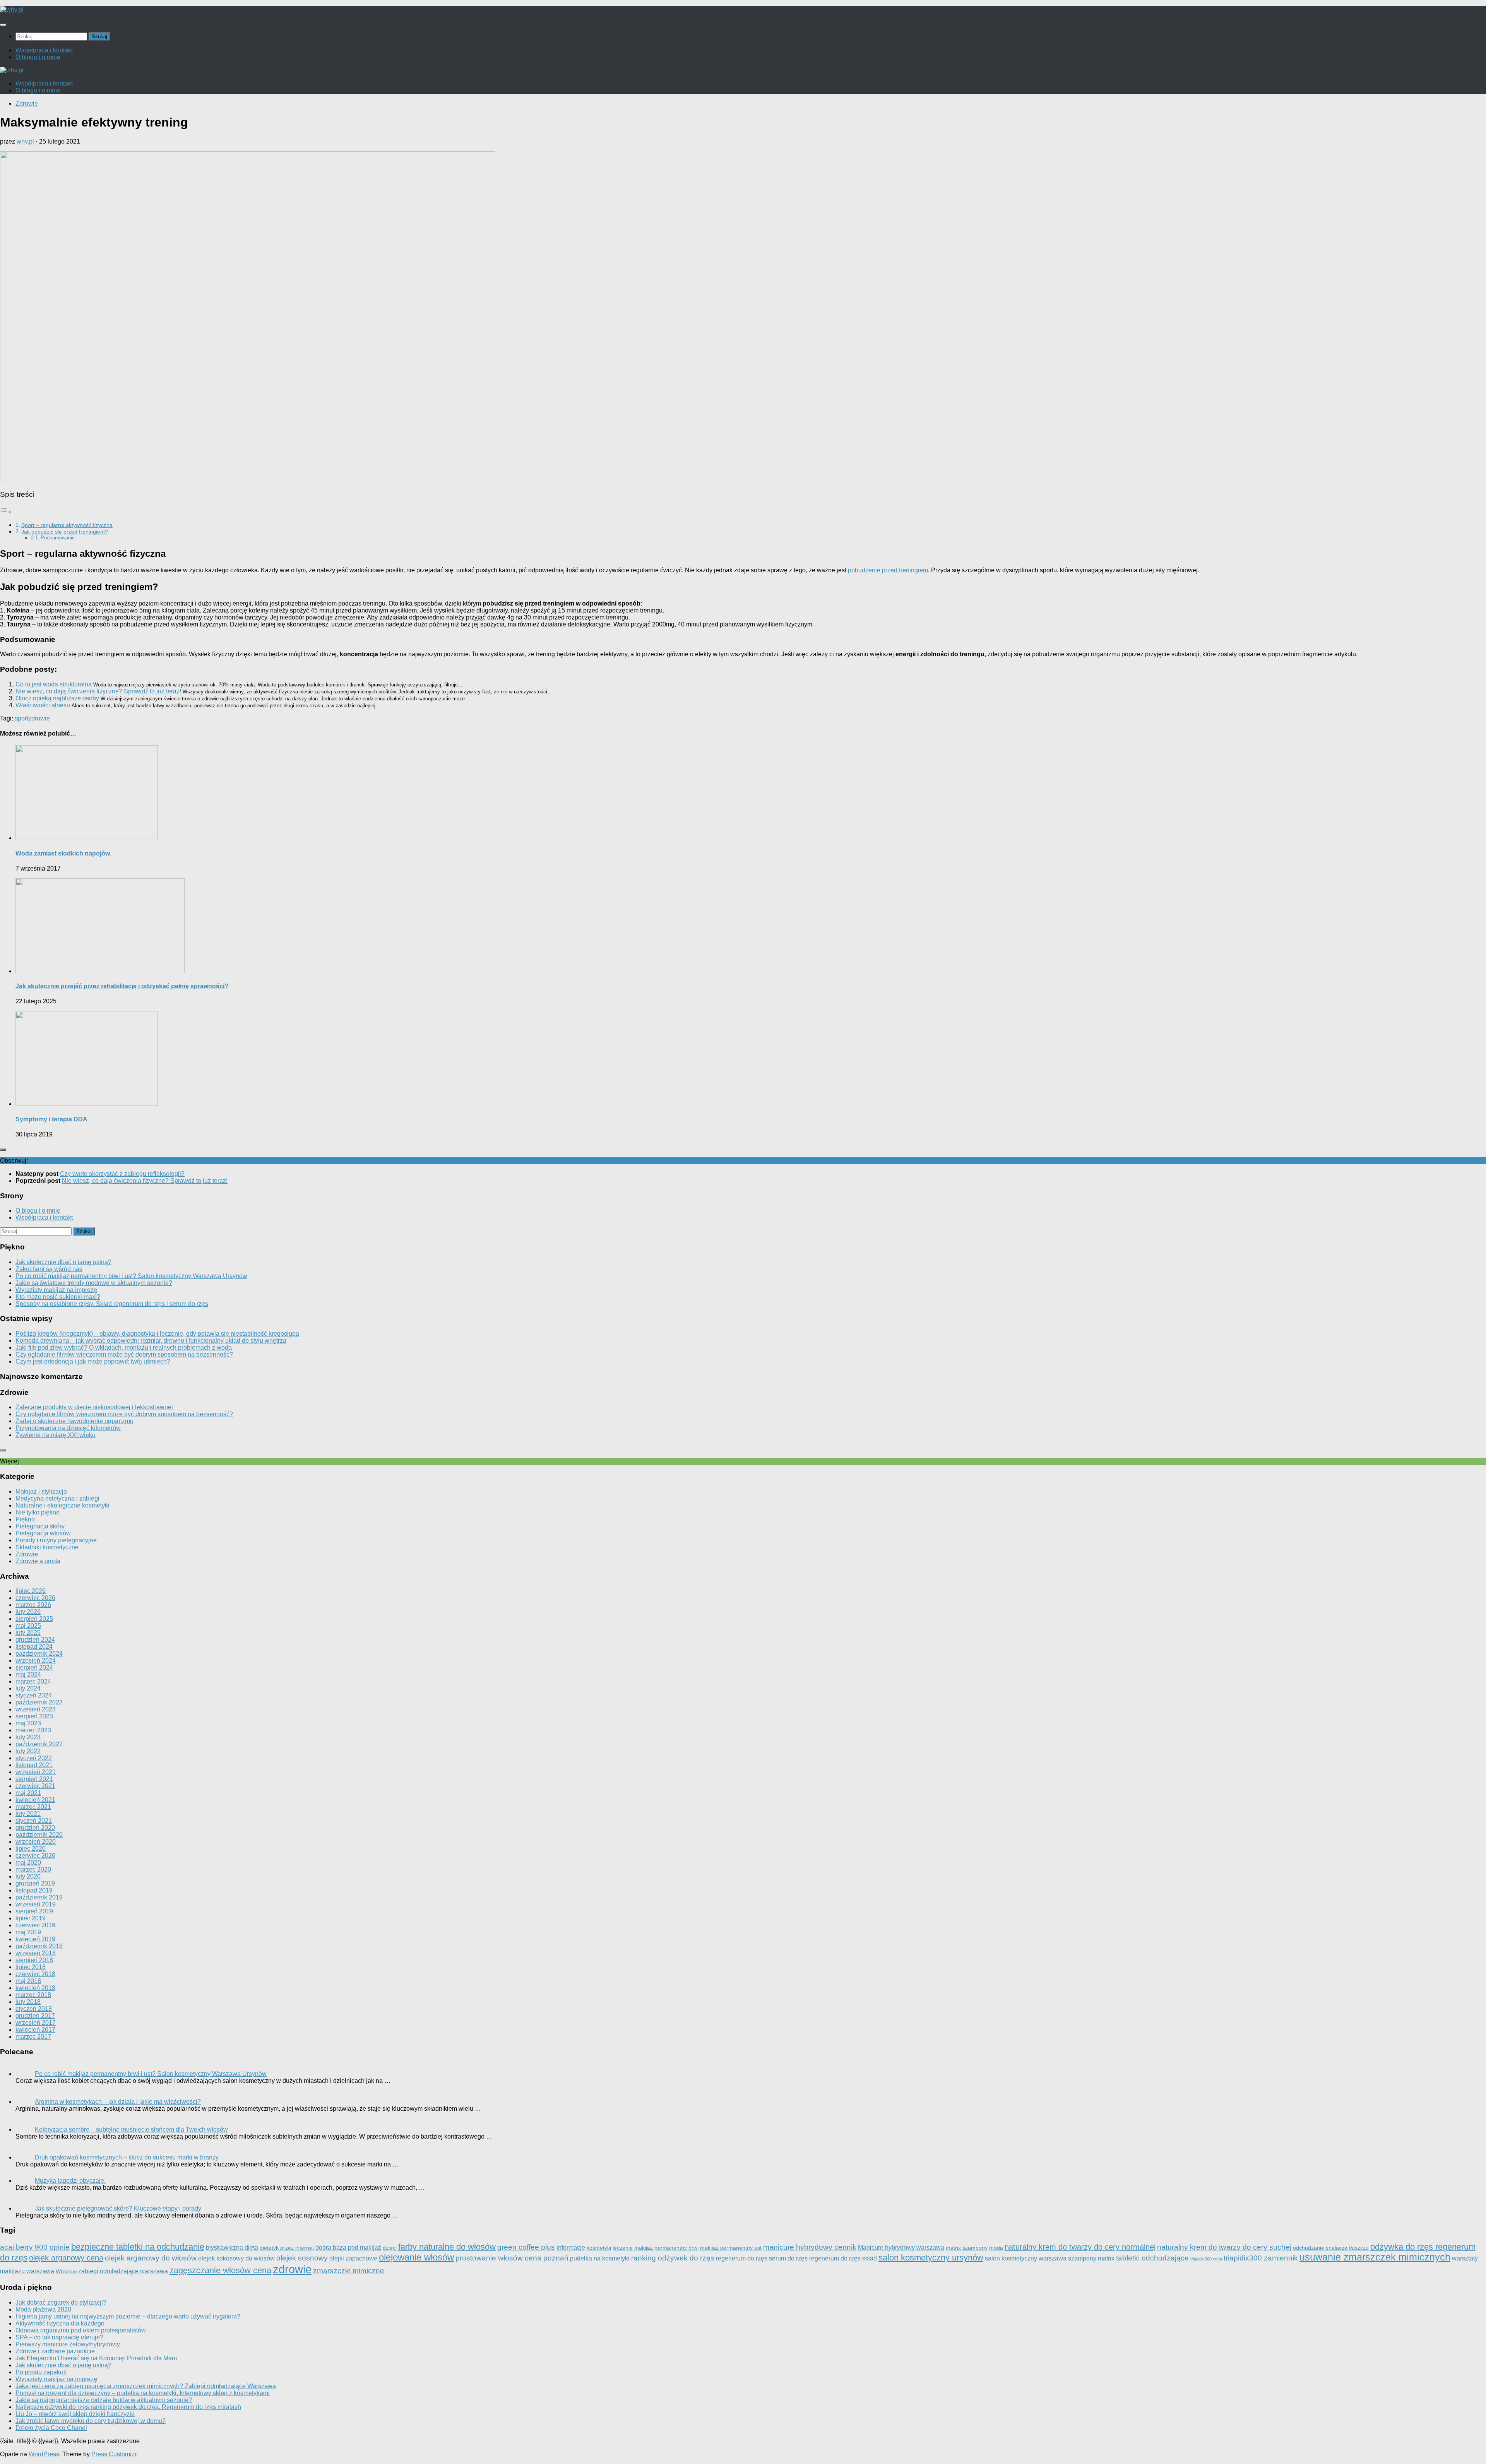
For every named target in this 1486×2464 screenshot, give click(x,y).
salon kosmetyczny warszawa (1026, 2258)
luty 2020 (28, 1876)
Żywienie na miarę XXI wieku (56, 1435)
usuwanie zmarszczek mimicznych (1375, 2257)
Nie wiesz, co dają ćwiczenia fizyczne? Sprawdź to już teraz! (98, 691)
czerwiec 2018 (35, 1974)
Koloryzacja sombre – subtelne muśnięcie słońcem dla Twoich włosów (131, 2129)
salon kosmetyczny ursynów (931, 2258)
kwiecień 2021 (35, 1800)
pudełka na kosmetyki (600, 2258)
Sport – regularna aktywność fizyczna (67, 525)
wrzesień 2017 (36, 2023)
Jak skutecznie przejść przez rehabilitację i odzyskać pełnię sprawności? (122, 986)
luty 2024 (28, 1688)
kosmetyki (599, 2248)
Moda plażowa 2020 (43, 2309)
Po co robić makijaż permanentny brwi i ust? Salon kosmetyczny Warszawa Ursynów (131, 1276)
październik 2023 (39, 1702)
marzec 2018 (33, 1995)
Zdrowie (27, 104)
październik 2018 (39, 1946)
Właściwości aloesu (43, 705)
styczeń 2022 (34, 1758)
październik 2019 (39, 1897)
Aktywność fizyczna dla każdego (60, 2323)
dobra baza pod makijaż (348, 2247)
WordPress (44, 2454)
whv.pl (25, 141)
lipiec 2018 (31, 1967)
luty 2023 (28, 1737)
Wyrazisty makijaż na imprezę (56, 1290)
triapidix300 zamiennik (1261, 2258)
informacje (571, 2247)
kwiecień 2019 (35, 1939)
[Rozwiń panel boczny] (3, 1150)
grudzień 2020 (35, 1828)
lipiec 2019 (31, 1918)
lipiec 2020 (31, 1849)
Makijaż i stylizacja (41, 1491)
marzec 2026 (33, 1605)
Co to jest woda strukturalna (54, 684)
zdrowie (39, 718)
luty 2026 (28, 1612)
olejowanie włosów (416, 2257)
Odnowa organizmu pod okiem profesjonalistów (81, 2330)
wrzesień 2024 (36, 1661)
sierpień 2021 (34, 1779)
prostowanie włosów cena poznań (512, 2258)
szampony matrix (1091, 2258)
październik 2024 (39, 1654)
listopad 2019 (34, 1890)
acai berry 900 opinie (35, 2247)
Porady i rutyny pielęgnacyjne (56, 1540)
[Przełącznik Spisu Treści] (6, 512)
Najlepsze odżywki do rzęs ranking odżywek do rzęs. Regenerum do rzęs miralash (128, 2407)
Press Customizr (114, 2454)
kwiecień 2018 (35, 1988)
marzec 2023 (33, 1730)
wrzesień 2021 (36, 1772)
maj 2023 (28, 1723)
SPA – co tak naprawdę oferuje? (59, 2337)
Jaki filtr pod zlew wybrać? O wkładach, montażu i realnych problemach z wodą (124, 1347)
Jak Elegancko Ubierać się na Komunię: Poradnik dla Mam (96, 2358)
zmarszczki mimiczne (349, 2271)
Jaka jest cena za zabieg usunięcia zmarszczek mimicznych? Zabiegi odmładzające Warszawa (146, 2386)
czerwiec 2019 (35, 1925)
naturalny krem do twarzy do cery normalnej (1080, 2247)
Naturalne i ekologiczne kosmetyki (62, 1505)
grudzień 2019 (35, 1883)
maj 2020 (28, 1863)
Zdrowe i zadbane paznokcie (55, 2351)
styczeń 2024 (34, 1695)
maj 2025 (28, 1626)
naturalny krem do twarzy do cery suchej (1224, 2247)
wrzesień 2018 (36, 1953)
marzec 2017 (33, 2037)
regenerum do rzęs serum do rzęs (762, 2258)
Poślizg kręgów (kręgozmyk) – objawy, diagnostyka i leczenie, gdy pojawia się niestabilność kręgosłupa (157, 1334)
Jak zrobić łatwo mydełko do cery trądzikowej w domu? (91, 2421)
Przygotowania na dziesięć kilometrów (68, 1428)
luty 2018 (28, 2002)
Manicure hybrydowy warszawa (901, 2247)
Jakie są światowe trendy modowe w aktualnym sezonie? (94, 1283)
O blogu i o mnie (38, 57)
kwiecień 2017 (35, 2030)
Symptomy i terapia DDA (51, 1119)
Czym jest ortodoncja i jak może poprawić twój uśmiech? (93, 1361)
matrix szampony (967, 2248)
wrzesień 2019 (36, 1904)
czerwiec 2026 (35, 1598)
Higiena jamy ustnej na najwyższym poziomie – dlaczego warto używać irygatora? (128, 2316)
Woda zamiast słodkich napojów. (63, 853)
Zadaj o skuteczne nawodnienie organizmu (74, 1421)
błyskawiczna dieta (232, 2247)
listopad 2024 (34, 1647)
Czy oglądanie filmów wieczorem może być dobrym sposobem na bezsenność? (124, 1354)
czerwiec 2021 (35, 1786)
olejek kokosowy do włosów (236, 2258)
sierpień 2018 (34, 1960)
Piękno (25, 1519)
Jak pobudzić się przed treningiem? (65, 532)
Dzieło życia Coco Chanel (51, 2428)
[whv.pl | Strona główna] (12, 9)
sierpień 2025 (34, 1619)
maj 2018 (28, 1981)
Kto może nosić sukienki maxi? (58, 1297)
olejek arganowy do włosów (151, 2258)
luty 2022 (28, 1751)
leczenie (623, 2248)
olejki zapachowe (353, 2258)
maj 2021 (28, 1793)
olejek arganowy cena (66, 2258)
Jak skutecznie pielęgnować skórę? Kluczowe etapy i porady (118, 2208)
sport (21, 718)
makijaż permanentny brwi (666, 2248)
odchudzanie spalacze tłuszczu (1331, 2248)
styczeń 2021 (34, 1821)
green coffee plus (526, 2247)
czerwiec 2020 (35, 1856)
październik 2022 (39, 1744)
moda (996, 2248)
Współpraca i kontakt (44, 50)
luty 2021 (28, 1814)
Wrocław (66, 2271)
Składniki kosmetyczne (47, 1547)
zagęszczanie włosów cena (220, 2270)
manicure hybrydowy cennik (810, 2247)
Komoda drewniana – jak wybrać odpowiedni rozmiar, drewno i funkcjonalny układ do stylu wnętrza (151, 1341)
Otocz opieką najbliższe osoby (57, 698)
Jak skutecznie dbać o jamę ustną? (63, 1262)
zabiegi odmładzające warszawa (123, 2271)
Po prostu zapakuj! (41, 2372)
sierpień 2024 (34, 1667)
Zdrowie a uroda (38, 1561)
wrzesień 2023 (36, 1709)
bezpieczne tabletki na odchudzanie (138, 2247)
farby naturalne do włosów (447, 2247)
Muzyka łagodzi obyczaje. (70, 2181)
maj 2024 (28, 1674)
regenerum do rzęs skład (843, 2258)
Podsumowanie (58, 538)
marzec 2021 (33, 1807)
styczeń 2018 (34, 2009)
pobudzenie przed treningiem (888, 570)
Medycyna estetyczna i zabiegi (57, 1498)
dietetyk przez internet (287, 2248)
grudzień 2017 (35, 2016)
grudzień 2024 (35, 1640)
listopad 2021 (34, 1765)
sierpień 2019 (34, 1911)
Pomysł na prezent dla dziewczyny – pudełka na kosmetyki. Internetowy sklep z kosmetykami (143, 2393)
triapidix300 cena (1206, 2259)
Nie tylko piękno (38, 1512)
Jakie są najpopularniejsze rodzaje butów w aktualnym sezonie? (104, 2400)
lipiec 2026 (31, 1591)
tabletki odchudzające (1152, 2258)
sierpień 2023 (34, 1716)
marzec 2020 (33, 1869)
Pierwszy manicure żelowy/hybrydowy (68, 2344)
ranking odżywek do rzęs (673, 2258)
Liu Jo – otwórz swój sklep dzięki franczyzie (75, 2414)
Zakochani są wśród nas (49, 1269)
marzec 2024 (33, 1681)
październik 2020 (39, 1835)
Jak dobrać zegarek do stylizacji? (61, 2302)
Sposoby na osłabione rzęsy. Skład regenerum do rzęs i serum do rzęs (112, 1304)
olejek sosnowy (302, 2258)
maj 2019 (28, 1932)
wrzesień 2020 (36, 1842)
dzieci (390, 2248)
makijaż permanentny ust (731, 2248)
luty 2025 (28, 1633)
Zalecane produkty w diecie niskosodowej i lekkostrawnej (94, 1407)
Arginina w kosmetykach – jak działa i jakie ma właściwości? (118, 2102)
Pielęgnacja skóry (40, 1526)
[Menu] (3, 25)
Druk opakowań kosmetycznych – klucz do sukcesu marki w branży (127, 2157)
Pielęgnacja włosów (43, 1533)
